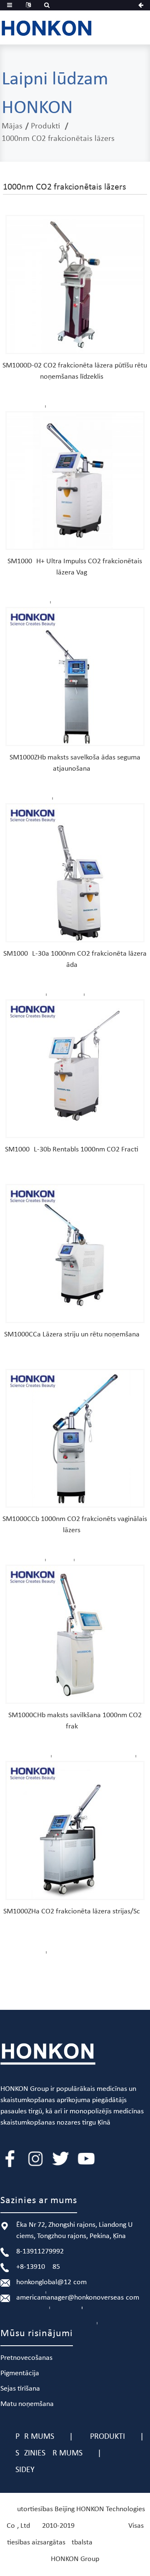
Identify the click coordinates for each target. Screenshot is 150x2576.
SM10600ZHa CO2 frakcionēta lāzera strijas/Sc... (75, 1912)
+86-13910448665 (38, 2267)
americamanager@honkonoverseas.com (78, 2298)
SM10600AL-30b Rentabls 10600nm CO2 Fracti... (75, 1150)
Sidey (25, 2470)
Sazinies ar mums (49, 2453)
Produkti (45, 126)
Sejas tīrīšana (20, 2389)
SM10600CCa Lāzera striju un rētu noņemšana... (75, 1335)
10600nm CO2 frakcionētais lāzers (58, 139)
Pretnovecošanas (26, 2358)
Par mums (35, 2437)
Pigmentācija (20, 2373)
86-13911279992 (40, 2252)
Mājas (12, 126)
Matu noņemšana (27, 2404)
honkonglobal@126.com (51, 2282)
